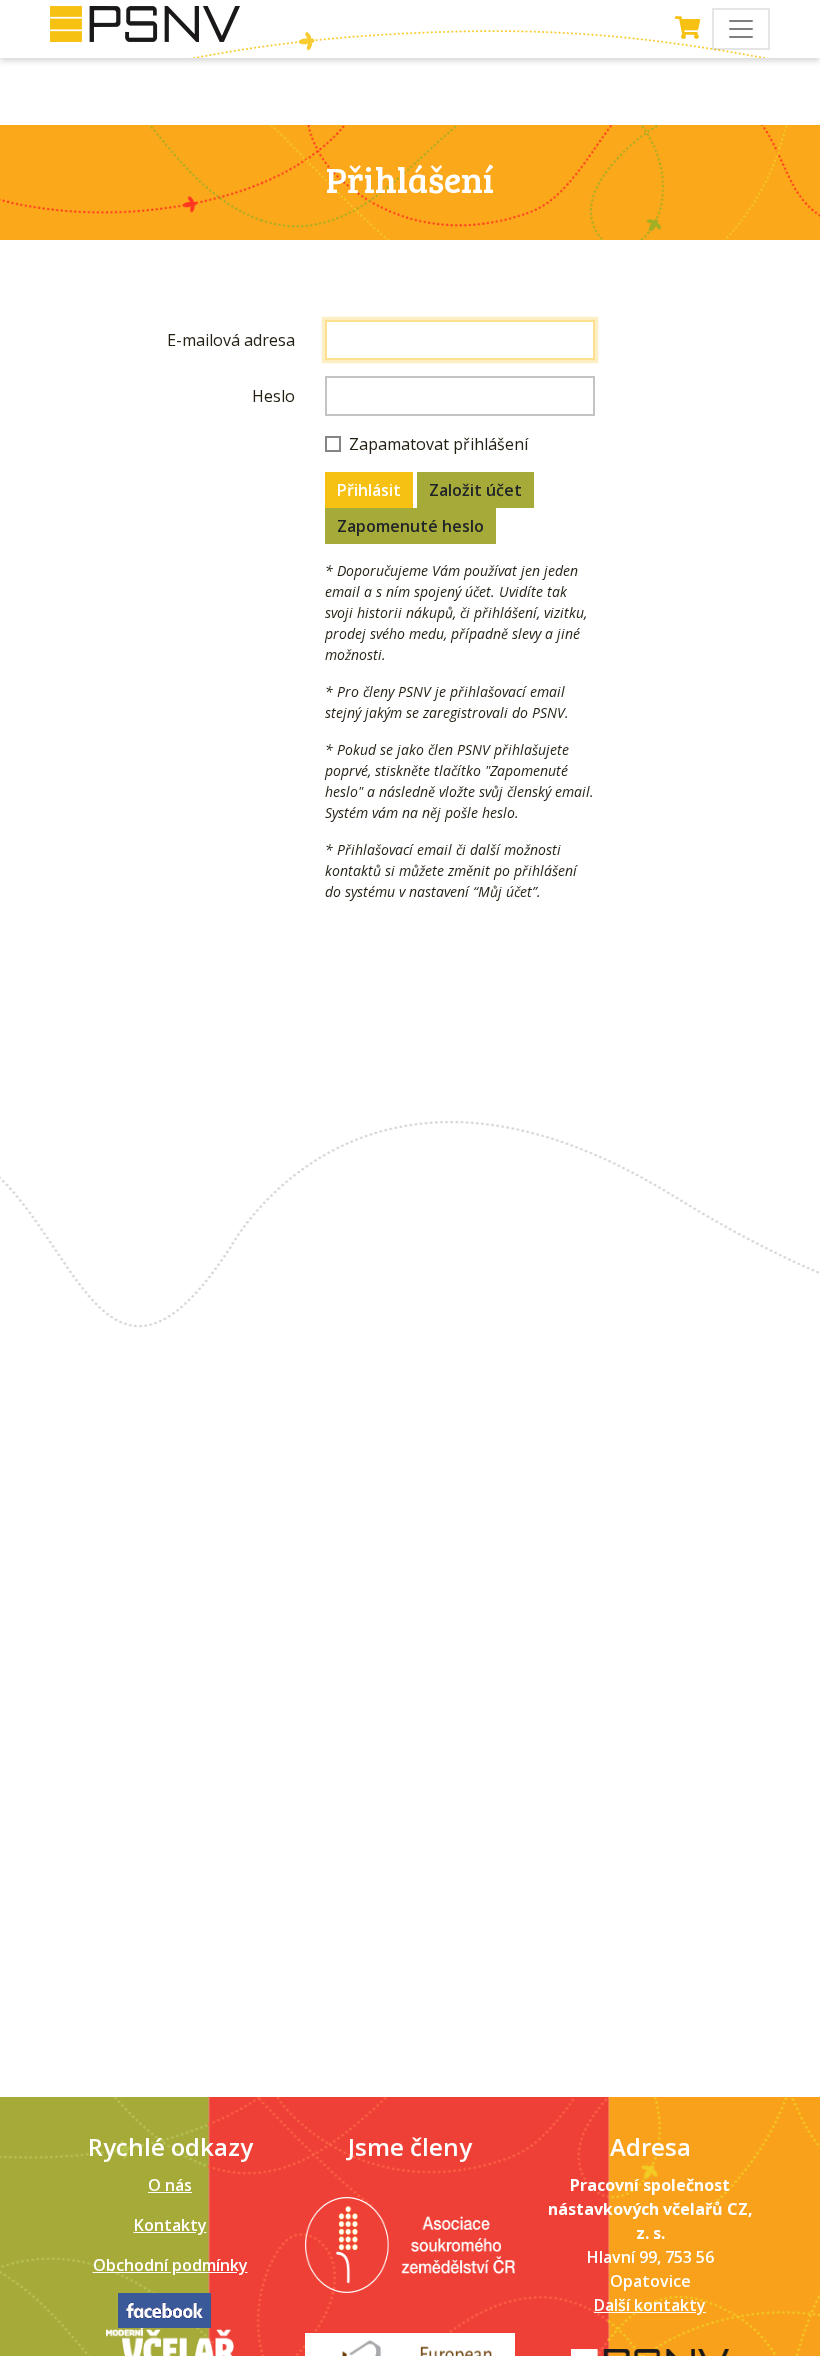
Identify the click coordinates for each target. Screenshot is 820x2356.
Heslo (273, 396)
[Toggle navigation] (741, 29)
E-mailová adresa (231, 340)
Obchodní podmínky (170, 2265)
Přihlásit (369, 490)
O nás (170, 2185)
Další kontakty (650, 2305)
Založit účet (475, 490)
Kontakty (170, 2225)
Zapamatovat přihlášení (438, 444)
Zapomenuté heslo (410, 526)
